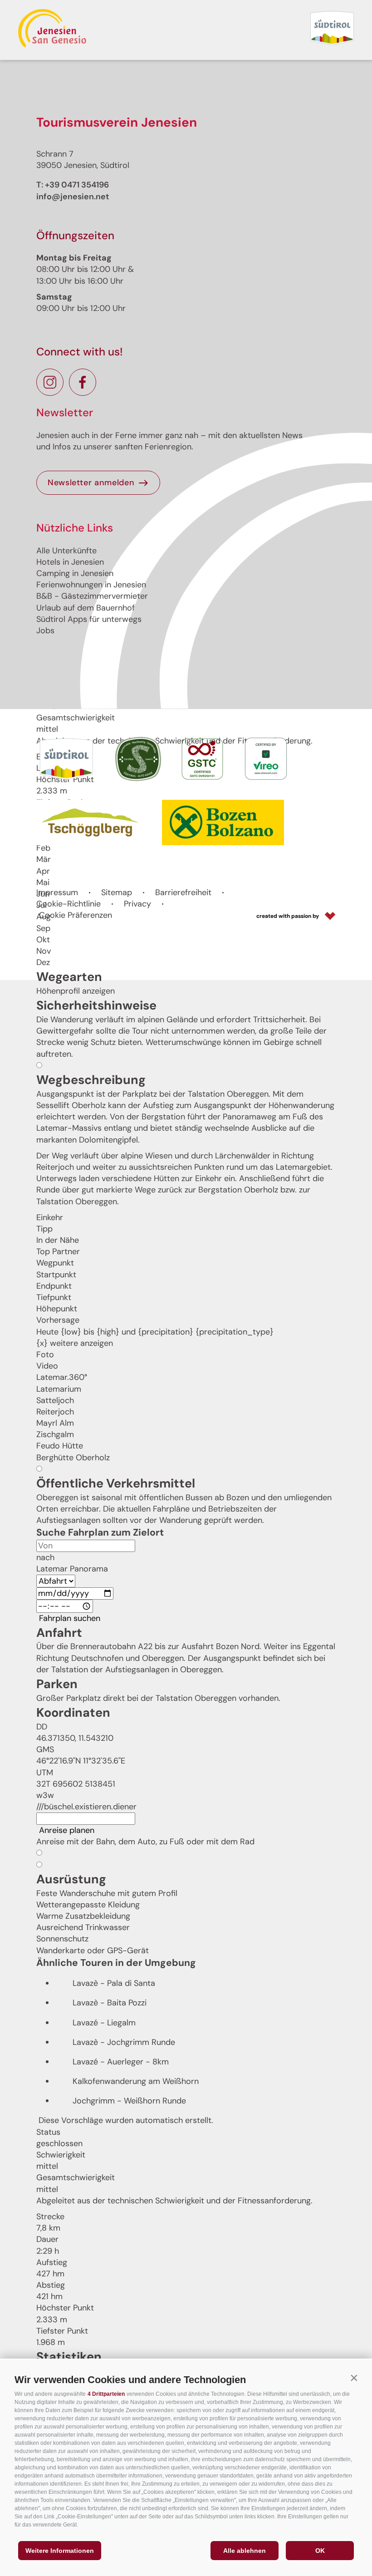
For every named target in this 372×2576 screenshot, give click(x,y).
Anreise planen (67, 1830)
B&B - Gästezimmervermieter (92, 596)
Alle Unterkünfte (66, 551)
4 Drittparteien (106, 2394)
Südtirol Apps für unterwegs (89, 619)
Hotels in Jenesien (70, 562)
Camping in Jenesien (75, 573)
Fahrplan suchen (70, 1618)
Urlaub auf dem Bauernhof (86, 608)
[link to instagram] (50, 382)
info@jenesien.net (73, 197)
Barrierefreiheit (183, 892)
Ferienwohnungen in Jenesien (91, 585)
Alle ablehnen (245, 2551)
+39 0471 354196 (77, 185)
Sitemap (117, 892)
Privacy (137, 904)
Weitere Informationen (60, 2551)
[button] (354, 2378)
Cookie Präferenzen (76, 915)
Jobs (45, 630)
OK (320, 2551)
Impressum (57, 892)
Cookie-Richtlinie (69, 904)
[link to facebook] (83, 382)
